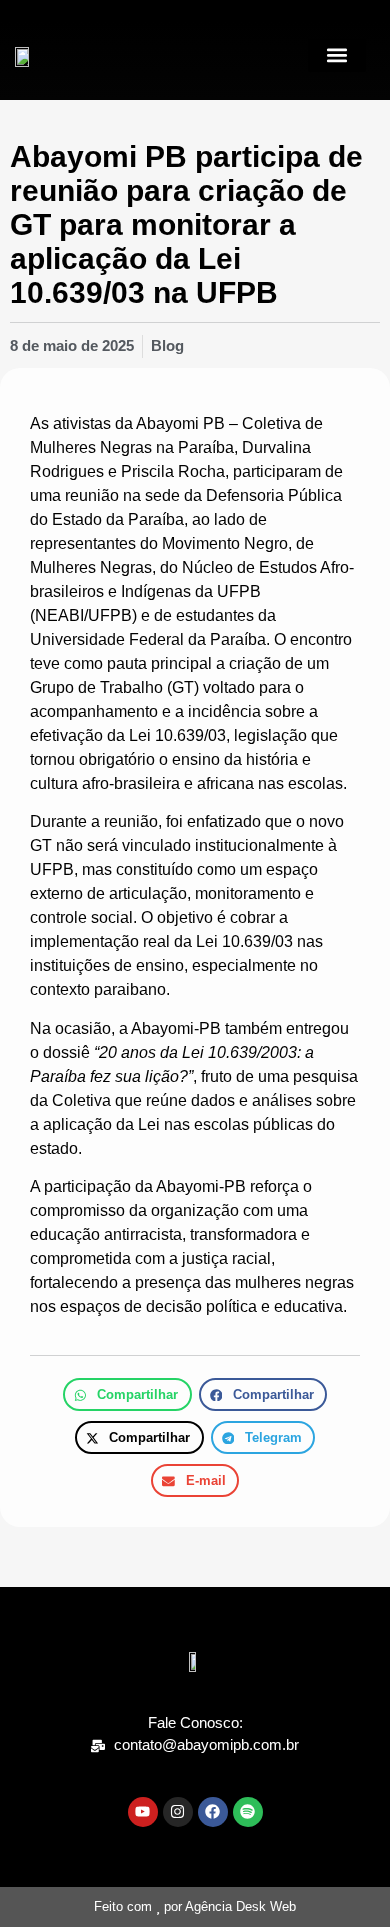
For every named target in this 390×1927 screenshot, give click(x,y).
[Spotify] (248, 1812)
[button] (337, 55)
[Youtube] (143, 1812)
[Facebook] (213, 1812)
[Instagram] (178, 1812)
